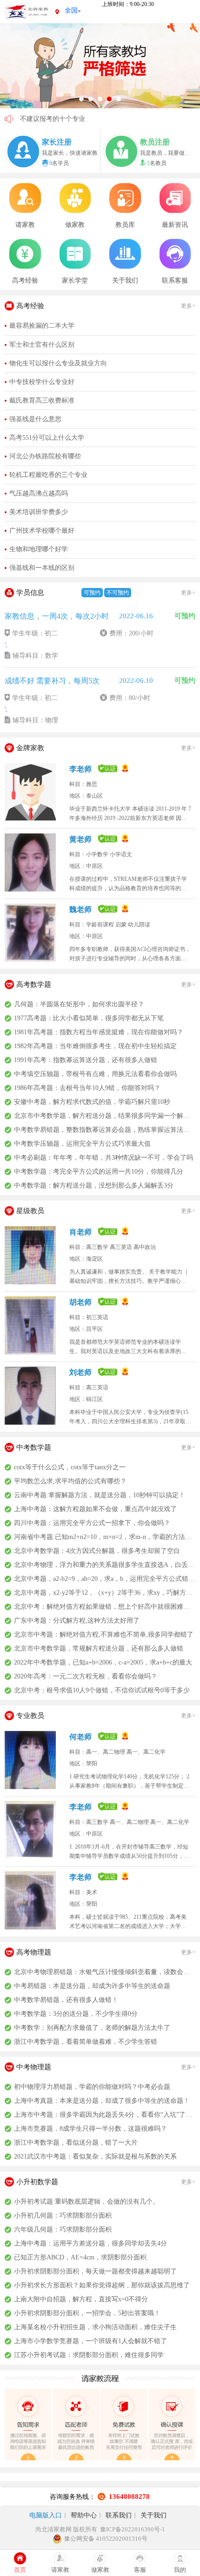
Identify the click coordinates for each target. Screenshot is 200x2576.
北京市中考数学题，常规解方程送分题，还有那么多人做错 (99, 1648)
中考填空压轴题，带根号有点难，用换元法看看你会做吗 (95, 1074)
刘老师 (81, 1372)
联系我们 (119, 2515)
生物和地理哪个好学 (39, 549)
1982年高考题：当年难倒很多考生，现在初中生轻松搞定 (95, 1046)
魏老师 (81, 909)
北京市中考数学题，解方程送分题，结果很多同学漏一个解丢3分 (105, 1116)
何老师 (81, 1737)
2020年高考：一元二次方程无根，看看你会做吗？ (86, 1676)
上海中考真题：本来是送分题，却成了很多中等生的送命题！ (102, 2101)
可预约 (92, 593)
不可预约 (118, 593)
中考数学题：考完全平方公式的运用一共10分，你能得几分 (99, 1172)
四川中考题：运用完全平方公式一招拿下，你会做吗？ (92, 1523)
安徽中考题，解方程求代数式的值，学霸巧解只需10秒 (92, 1102)
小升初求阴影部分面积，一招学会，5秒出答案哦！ (87, 2313)
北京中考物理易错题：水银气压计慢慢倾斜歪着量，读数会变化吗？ (105, 1972)
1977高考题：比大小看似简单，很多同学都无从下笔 (89, 1018)
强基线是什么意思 (35, 419)
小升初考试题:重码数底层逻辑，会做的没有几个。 (87, 2202)
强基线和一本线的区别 (42, 568)
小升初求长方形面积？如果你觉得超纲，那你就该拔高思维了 (102, 2285)
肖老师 (81, 1232)
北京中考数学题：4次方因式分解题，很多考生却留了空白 (97, 1551)
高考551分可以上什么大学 (47, 438)
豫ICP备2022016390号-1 (133, 2529)
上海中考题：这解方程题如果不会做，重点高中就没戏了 (95, 1509)
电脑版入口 (46, 2515)
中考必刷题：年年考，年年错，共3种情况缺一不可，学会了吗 (103, 1158)
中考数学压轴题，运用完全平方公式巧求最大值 (82, 1144)
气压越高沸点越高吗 (39, 493)
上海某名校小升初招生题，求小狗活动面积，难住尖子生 (95, 2327)
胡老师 (81, 1302)
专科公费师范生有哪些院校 (59, 119)
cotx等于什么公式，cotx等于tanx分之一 (70, 1467)
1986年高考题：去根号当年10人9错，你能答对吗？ (87, 1088)
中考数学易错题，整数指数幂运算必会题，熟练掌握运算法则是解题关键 (105, 1130)
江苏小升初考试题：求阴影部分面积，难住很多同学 (89, 2355)
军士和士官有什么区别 (42, 345)
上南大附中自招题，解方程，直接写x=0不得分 (81, 2299)
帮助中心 (84, 2515)
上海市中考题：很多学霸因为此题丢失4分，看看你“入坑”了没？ (105, 2115)
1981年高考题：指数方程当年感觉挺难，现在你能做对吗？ (99, 1032)
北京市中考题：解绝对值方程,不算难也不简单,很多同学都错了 (104, 1635)
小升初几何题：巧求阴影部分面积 (63, 2216)
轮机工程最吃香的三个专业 (48, 475)
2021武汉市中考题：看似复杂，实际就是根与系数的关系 (95, 2157)
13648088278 (129, 2497)
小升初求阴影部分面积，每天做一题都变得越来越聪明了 (95, 2271)
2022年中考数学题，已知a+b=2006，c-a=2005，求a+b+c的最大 (103, 1662)
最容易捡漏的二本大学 (42, 326)
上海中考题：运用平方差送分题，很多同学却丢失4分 (90, 2243)
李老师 (81, 769)
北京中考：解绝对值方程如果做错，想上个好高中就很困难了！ (105, 1607)
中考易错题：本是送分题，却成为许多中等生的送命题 (92, 1986)
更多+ (188, 306)
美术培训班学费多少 (39, 512)
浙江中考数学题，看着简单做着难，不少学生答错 (86, 2042)
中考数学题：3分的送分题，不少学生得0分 (76, 2014)
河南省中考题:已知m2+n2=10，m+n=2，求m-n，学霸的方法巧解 (105, 1537)
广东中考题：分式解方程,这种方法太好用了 (77, 1621)
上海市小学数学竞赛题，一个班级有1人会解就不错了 (90, 2341)
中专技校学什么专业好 (42, 382)
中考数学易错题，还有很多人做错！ (66, 2000)
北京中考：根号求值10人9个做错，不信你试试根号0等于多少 (102, 1690)
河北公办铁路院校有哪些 (45, 456)
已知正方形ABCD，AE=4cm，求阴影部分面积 (80, 2257)
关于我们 (153, 2515)
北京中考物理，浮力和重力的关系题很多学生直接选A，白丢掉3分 (105, 1565)
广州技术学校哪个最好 (42, 531)
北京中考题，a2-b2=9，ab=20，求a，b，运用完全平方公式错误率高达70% (105, 1579)
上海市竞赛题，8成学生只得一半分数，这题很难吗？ (90, 2129)
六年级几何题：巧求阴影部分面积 (63, 2229)
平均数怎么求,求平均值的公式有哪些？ (70, 1481)
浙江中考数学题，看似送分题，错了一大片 (76, 2143)
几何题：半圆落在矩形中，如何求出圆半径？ (79, 1004)
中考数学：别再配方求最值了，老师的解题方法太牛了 (92, 2028)
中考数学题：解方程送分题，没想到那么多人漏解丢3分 (94, 1186)
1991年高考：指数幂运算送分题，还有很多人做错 (86, 1060)
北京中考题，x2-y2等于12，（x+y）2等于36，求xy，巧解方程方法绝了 (105, 1593)
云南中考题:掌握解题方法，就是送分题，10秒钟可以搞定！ (100, 1495)
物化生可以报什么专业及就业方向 (58, 363)
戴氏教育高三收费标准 (42, 400)
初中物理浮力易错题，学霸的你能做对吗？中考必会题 (92, 2087)
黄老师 (81, 839)
